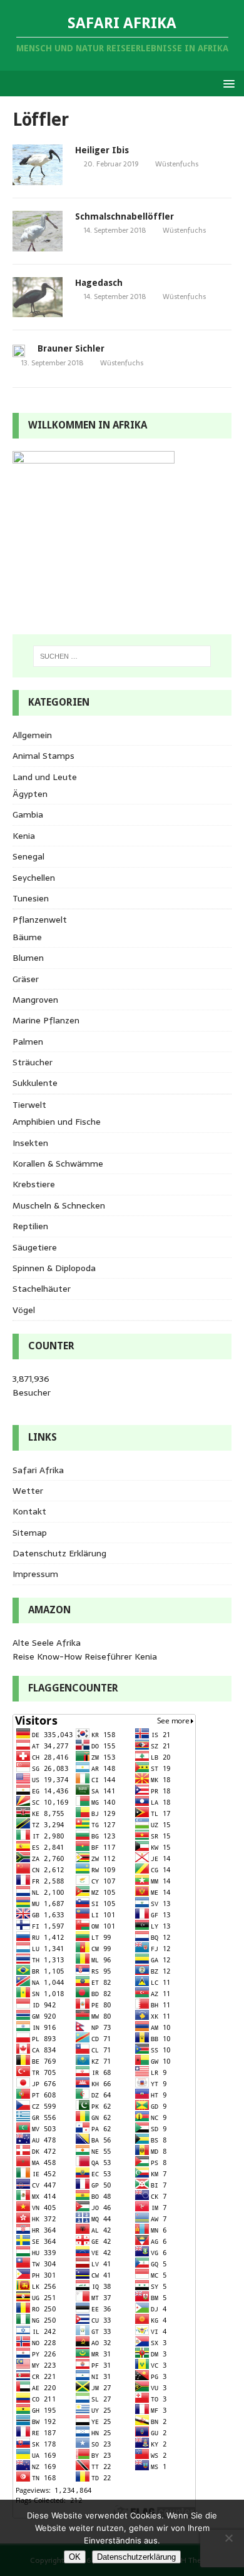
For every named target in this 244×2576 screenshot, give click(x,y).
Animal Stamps (43, 756)
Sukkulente (35, 1083)
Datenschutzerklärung (136, 2557)
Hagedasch (99, 283)
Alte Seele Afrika (47, 1643)
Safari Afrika (38, 1470)
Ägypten (30, 794)
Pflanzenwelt (40, 920)
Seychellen (34, 878)
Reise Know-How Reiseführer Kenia (85, 1656)
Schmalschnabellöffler (125, 216)
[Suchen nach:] (122, 656)
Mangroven (35, 1000)
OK (75, 2557)
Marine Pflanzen (46, 1020)
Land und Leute (45, 777)
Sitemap (30, 1533)
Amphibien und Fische (57, 1122)
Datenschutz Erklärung (59, 1553)
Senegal (28, 856)
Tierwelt (29, 1105)
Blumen (28, 958)
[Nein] (228, 2538)
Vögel (24, 1310)
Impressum (35, 1574)
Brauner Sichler (71, 348)
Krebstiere (34, 1184)
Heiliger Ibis (102, 150)
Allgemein (32, 735)
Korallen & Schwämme (58, 1164)
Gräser (26, 979)
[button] (227, 83)
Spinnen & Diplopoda (54, 1268)
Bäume (27, 937)
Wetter (28, 1491)
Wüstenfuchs (177, 164)
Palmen (28, 1042)
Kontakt (29, 1511)
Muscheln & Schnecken (59, 1205)
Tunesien (31, 898)
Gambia (28, 814)
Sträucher (33, 1062)
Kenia (24, 836)
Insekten (30, 1143)
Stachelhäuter (42, 1289)
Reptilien (30, 1226)
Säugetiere (35, 1247)
